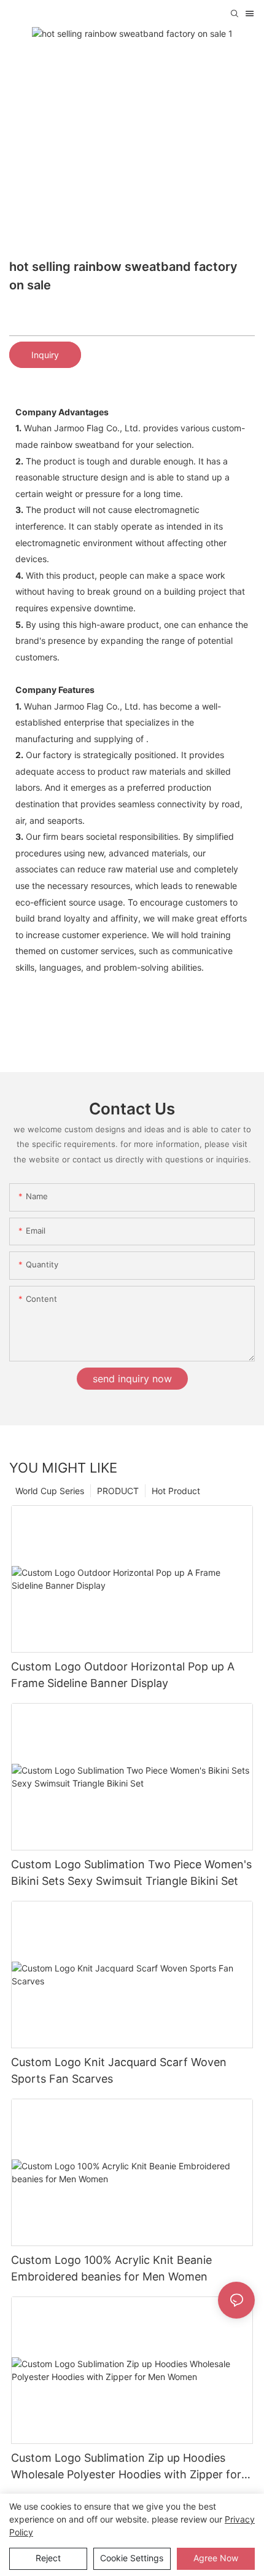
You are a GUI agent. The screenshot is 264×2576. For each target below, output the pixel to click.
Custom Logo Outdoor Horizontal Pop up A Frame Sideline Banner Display (123, 1675)
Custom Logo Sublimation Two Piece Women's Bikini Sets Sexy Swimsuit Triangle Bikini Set (131, 1873)
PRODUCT (118, 1491)
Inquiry (45, 355)
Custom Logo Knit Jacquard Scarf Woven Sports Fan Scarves (119, 2070)
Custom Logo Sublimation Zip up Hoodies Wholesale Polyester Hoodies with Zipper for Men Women (126, 2467)
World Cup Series (50, 1491)
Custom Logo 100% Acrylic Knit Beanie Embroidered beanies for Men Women (111, 2268)
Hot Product (176, 1491)
